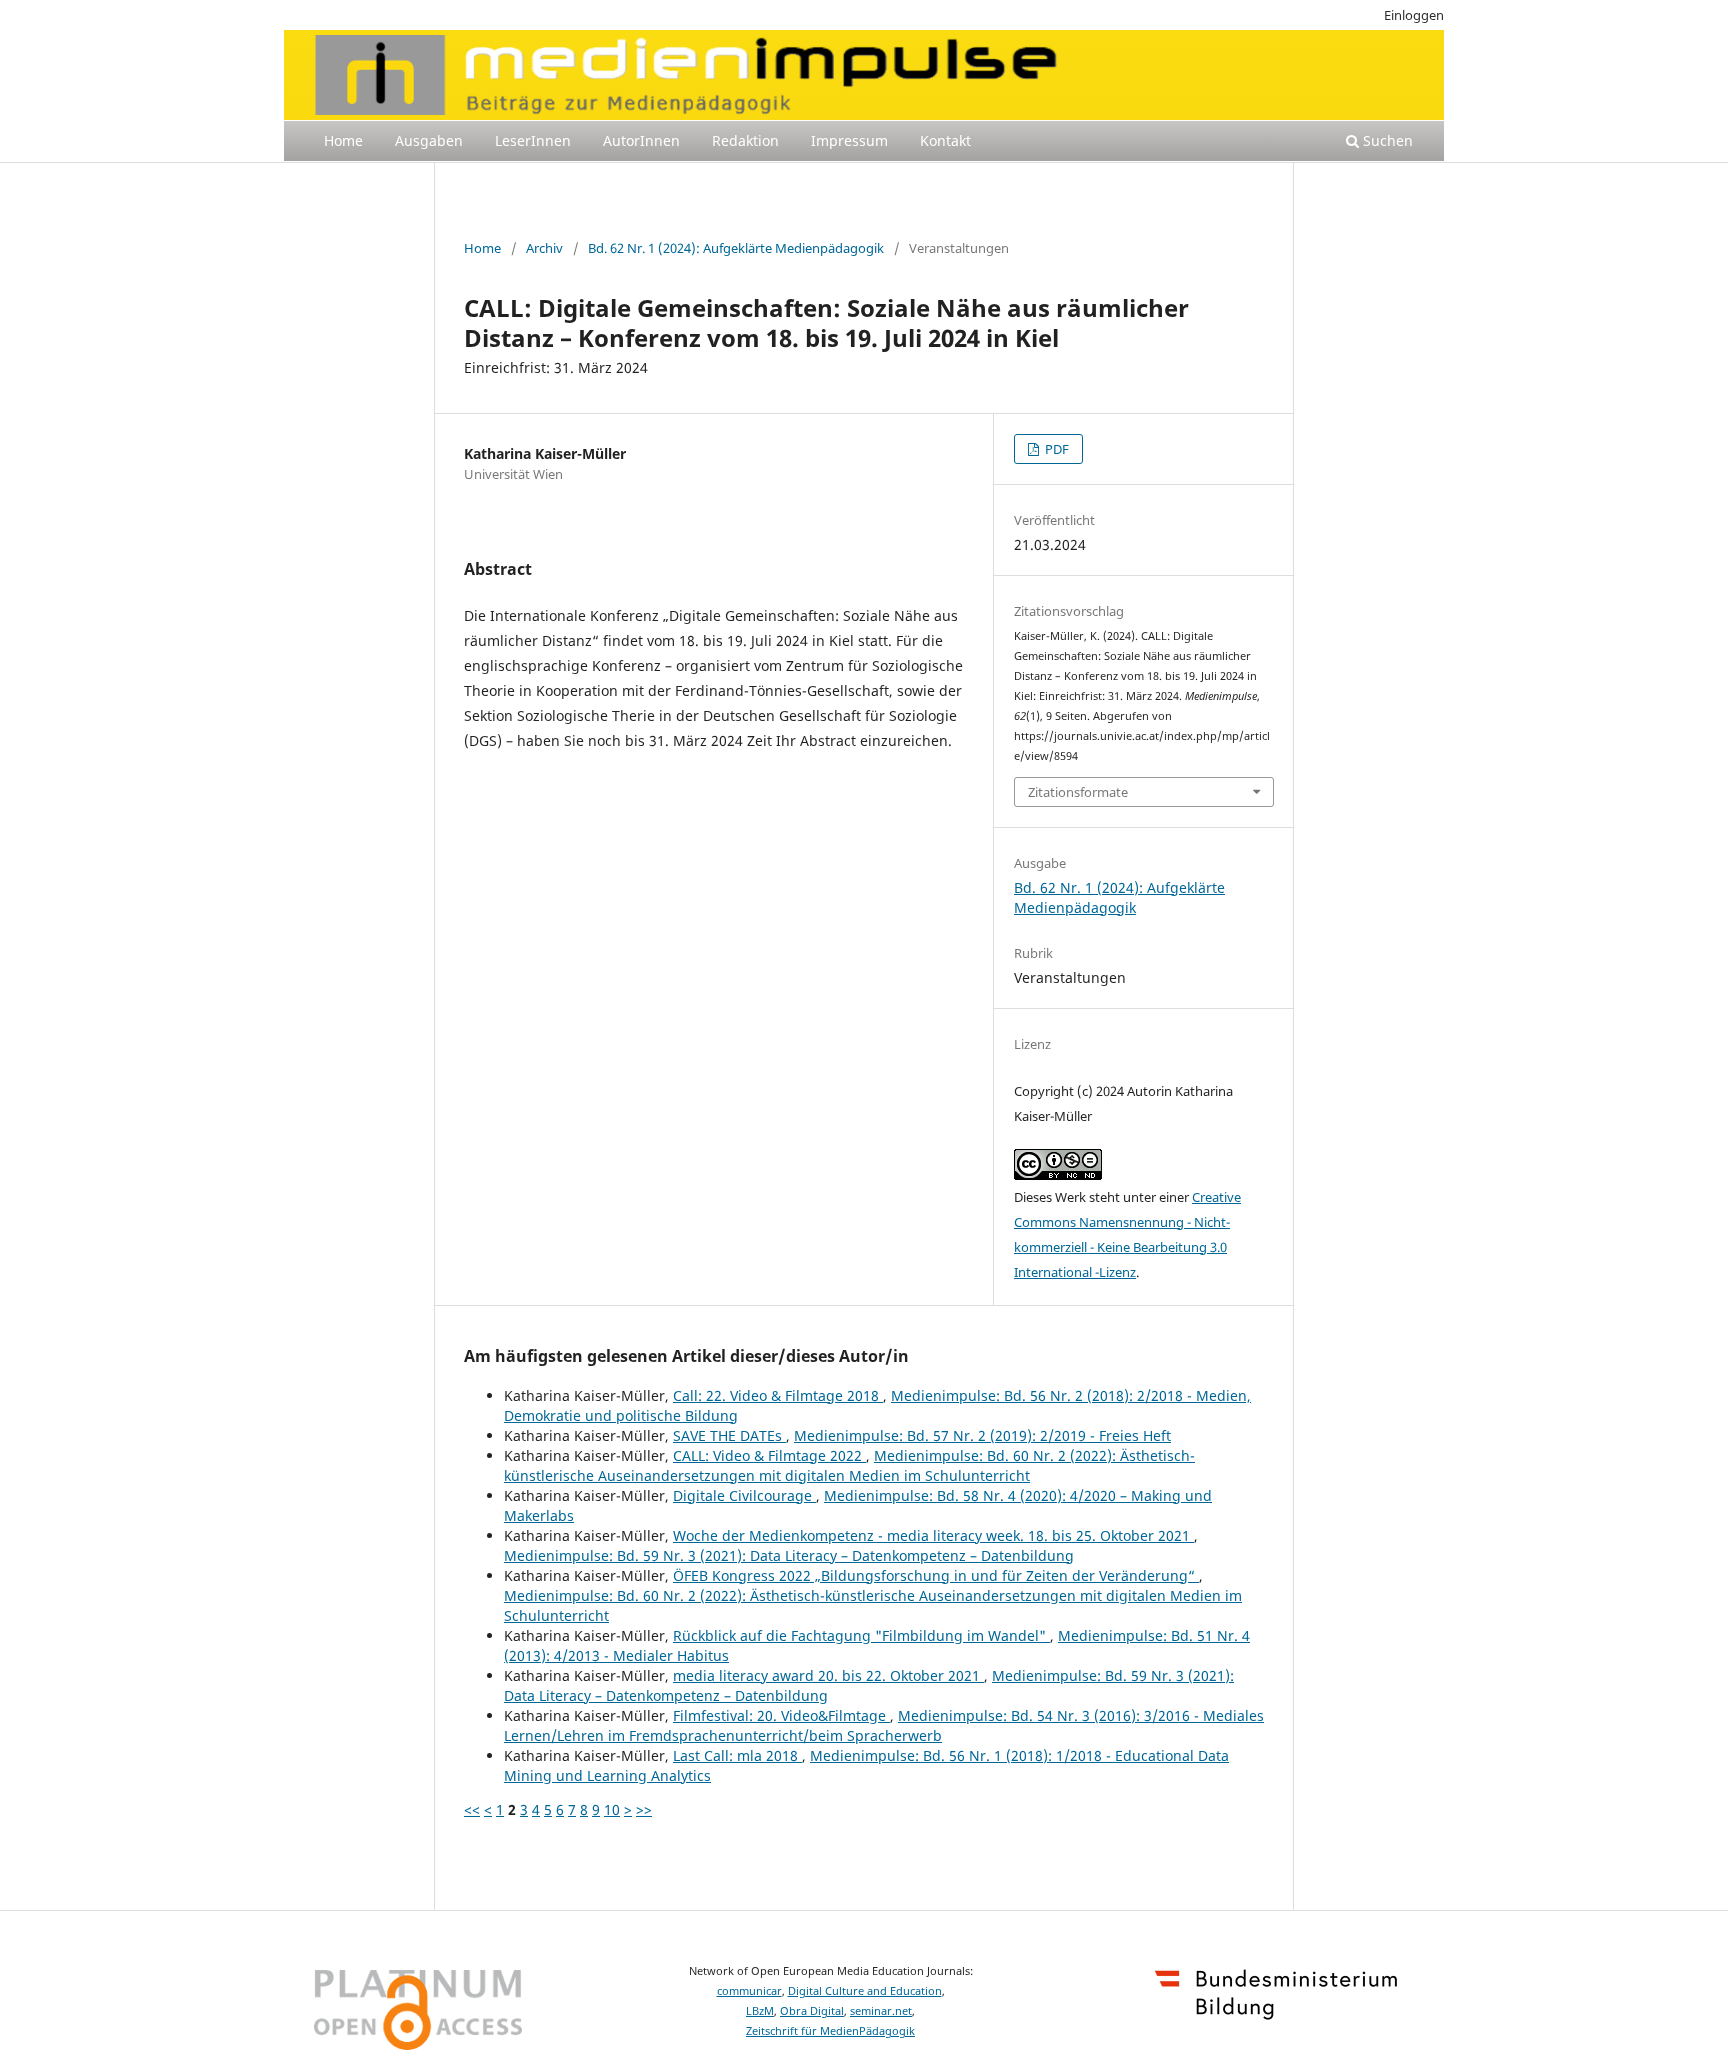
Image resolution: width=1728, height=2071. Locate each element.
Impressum (849, 140)
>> (644, 1809)
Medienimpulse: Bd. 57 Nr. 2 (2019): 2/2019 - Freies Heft (982, 1435)
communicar (749, 1991)
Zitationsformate (1078, 792)
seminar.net (881, 2011)
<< (472, 1809)
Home (343, 140)
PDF (1055, 449)
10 (612, 1809)
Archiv (544, 248)
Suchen (1386, 140)
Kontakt (945, 140)
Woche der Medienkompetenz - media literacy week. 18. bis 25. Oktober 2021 (933, 1535)
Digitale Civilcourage (744, 1495)
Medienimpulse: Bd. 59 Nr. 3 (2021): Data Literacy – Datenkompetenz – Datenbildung (789, 1555)
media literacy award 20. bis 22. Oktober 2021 (828, 1675)
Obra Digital (812, 2011)
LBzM (760, 2011)
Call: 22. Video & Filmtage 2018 (778, 1395)
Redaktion (745, 140)
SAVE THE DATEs (729, 1435)
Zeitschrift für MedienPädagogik (830, 2031)
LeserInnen (533, 140)
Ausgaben (429, 140)
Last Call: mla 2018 (737, 1755)
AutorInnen (641, 140)
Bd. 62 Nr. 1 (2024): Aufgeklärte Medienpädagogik (736, 248)
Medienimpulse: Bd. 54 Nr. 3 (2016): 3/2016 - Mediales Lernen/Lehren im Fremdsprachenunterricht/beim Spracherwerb (884, 1725)
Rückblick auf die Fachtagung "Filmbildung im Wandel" (861, 1635)
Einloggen (1414, 15)
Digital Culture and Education (865, 1991)
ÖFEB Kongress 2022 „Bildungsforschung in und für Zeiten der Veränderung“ (936, 1575)
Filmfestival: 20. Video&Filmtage (781, 1715)
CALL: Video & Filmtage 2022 (769, 1455)
